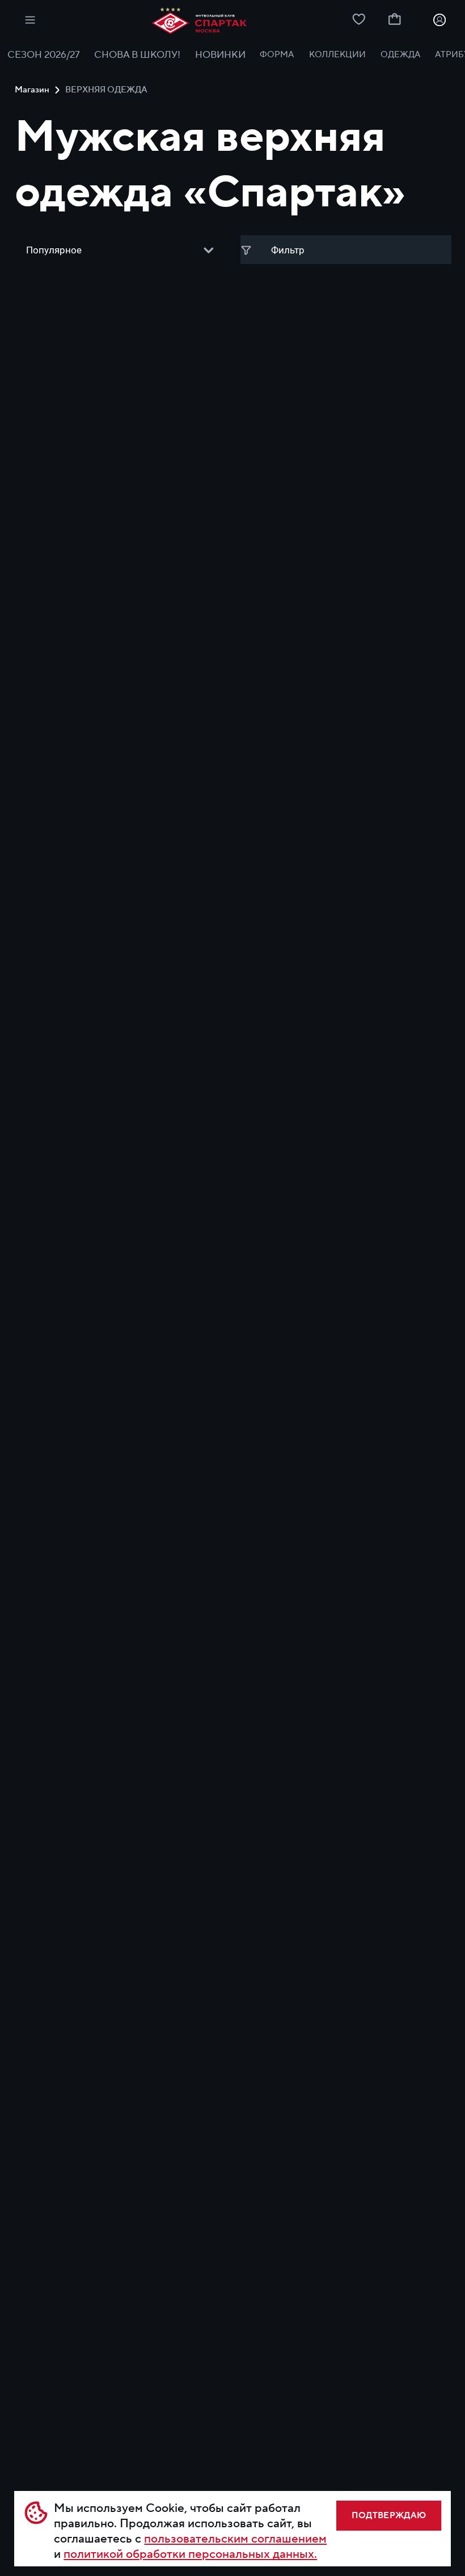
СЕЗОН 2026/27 (44, 55)
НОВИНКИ (220, 55)
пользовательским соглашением (235, 2539)
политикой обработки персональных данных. (190, 2554)
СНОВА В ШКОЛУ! (137, 55)
